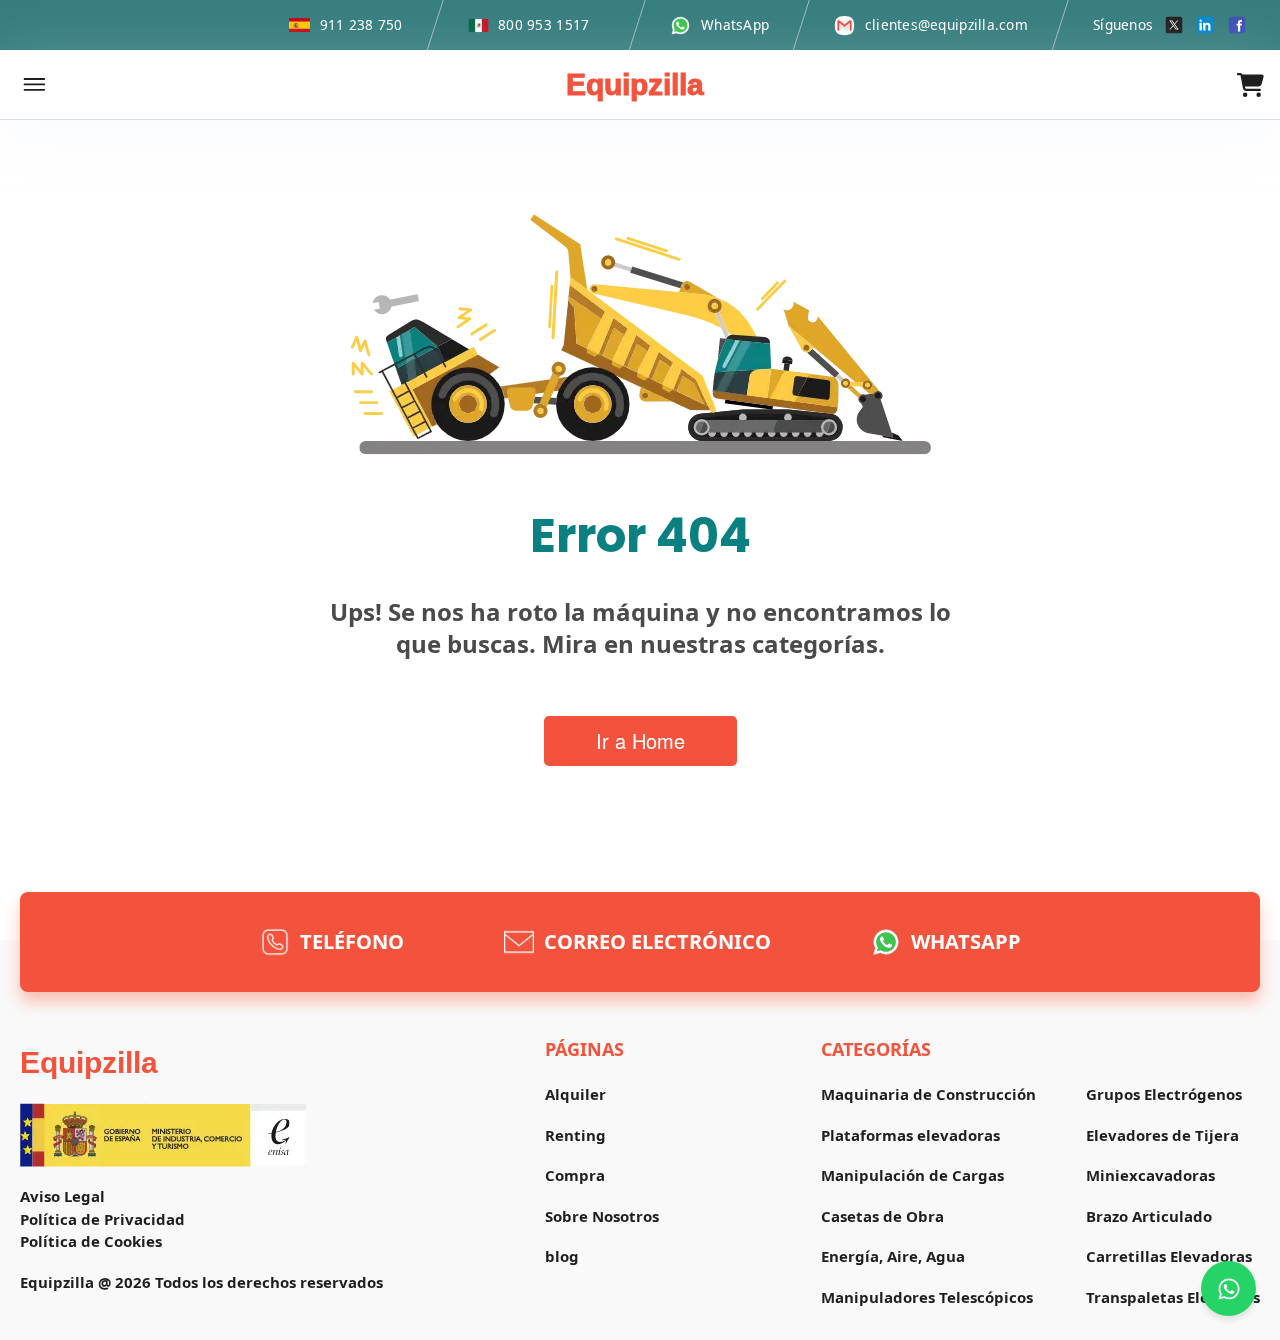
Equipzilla (635, 84)
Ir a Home (640, 740)
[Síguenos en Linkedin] (1205, 25)
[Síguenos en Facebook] (1237, 25)
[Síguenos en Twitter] (1174, 25)
